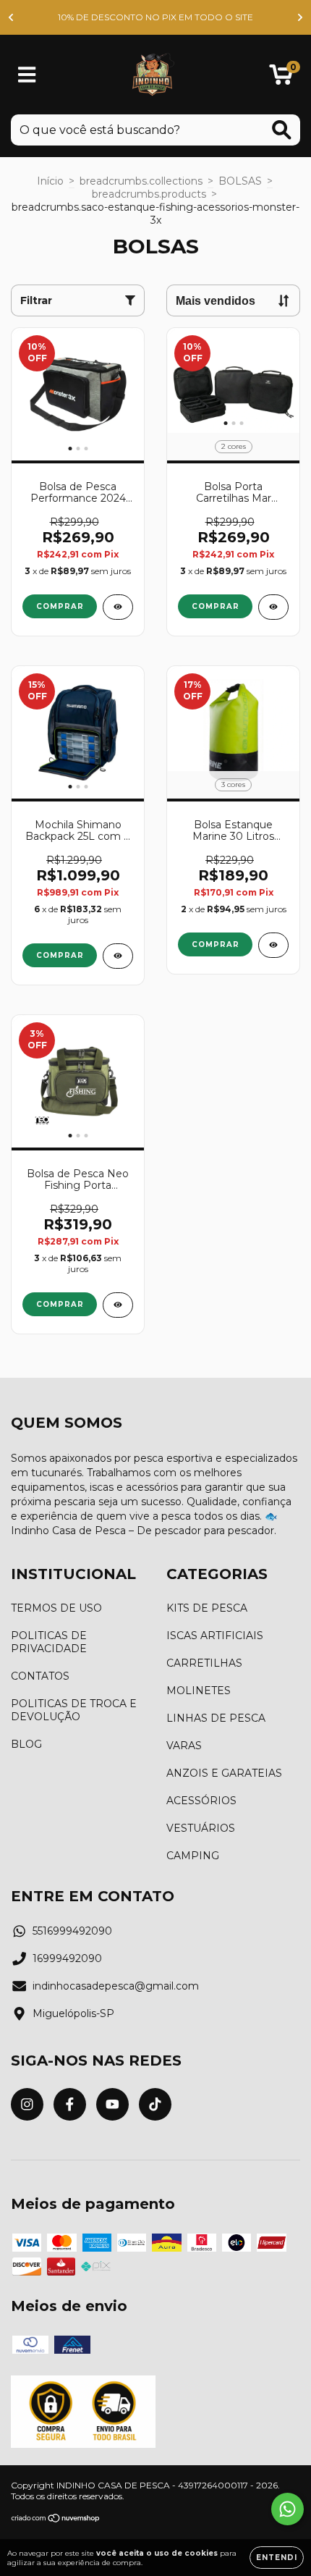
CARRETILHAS (204, 1663)
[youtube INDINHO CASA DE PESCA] (112, 2104)
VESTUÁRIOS (201, 1828)
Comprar (216, 606)
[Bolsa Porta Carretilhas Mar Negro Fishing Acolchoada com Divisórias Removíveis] (273, 607)
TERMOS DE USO (56, 1608)
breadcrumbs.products (149, 194)
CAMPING (193, 1856)
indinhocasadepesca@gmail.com (116, 1986)
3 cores (233, 784)
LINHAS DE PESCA (216, 1718)
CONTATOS (40, 1676)
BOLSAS (240, 181)
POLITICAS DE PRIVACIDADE (49, 1642)
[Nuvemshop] (56, 2519)
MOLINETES (199, 1691)
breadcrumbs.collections (141, 181)
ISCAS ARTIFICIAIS (215, 1636)
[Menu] (27, 75)
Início (50, 181)
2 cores (234, 446)
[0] (281, 78)
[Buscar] (282, 130)
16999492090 (67, 1958)
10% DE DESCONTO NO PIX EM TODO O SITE (155, 17)
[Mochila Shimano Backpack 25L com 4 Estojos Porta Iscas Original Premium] (118, 956)
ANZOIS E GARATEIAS (224, 1773)
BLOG (26, 1744)
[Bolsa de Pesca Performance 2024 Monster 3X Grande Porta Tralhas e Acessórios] (118, 607)
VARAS (184, 1746)
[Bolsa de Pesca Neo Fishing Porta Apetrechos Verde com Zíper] (118, 1305)
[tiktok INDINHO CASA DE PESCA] (155, 2104)
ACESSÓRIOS (201, 1801)
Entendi (277, 2558)
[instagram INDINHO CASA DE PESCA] (27, 2104)
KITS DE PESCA (207, 1608)
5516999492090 (72, 1931)
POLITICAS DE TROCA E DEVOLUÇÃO (74, 1710)
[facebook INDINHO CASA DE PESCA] (70, 2104)
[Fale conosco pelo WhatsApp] (287, 2509)
